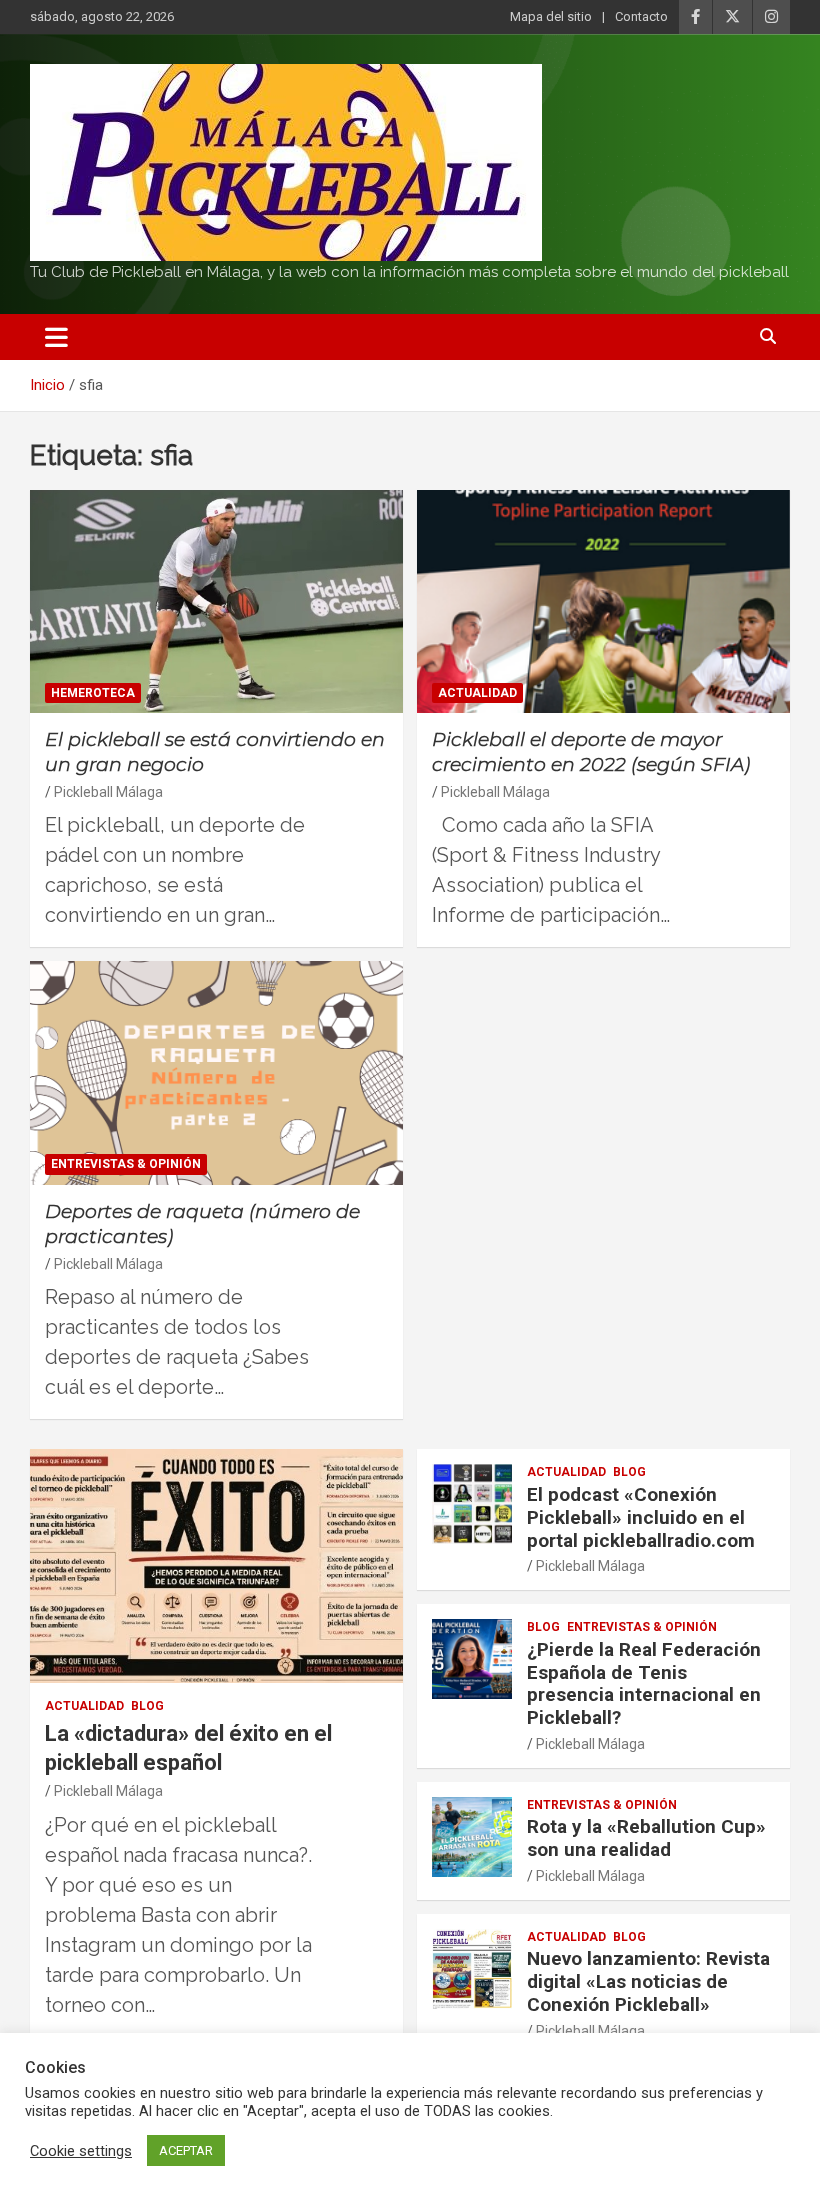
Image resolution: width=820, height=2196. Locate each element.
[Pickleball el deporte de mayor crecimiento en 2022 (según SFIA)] (603, 601)
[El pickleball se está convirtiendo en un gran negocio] (216, 601)
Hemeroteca (93, 693)
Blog (147, 1706)
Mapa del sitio (551, 16)
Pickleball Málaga (108, 792)
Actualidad (477, 693)
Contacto (641, 16)
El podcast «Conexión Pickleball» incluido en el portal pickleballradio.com (641, 1517)
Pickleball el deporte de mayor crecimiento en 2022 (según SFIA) (591, 752)
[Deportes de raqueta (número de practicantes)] (216, 1073)
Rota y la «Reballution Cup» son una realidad (646, 1838)
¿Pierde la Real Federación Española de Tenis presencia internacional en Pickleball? (644, 1683)
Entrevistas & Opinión (126, 1164)
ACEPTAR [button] (186, 2150)
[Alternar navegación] (56, 337)
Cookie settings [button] (81, 2151)
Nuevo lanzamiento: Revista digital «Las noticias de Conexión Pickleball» (648, 1981)
